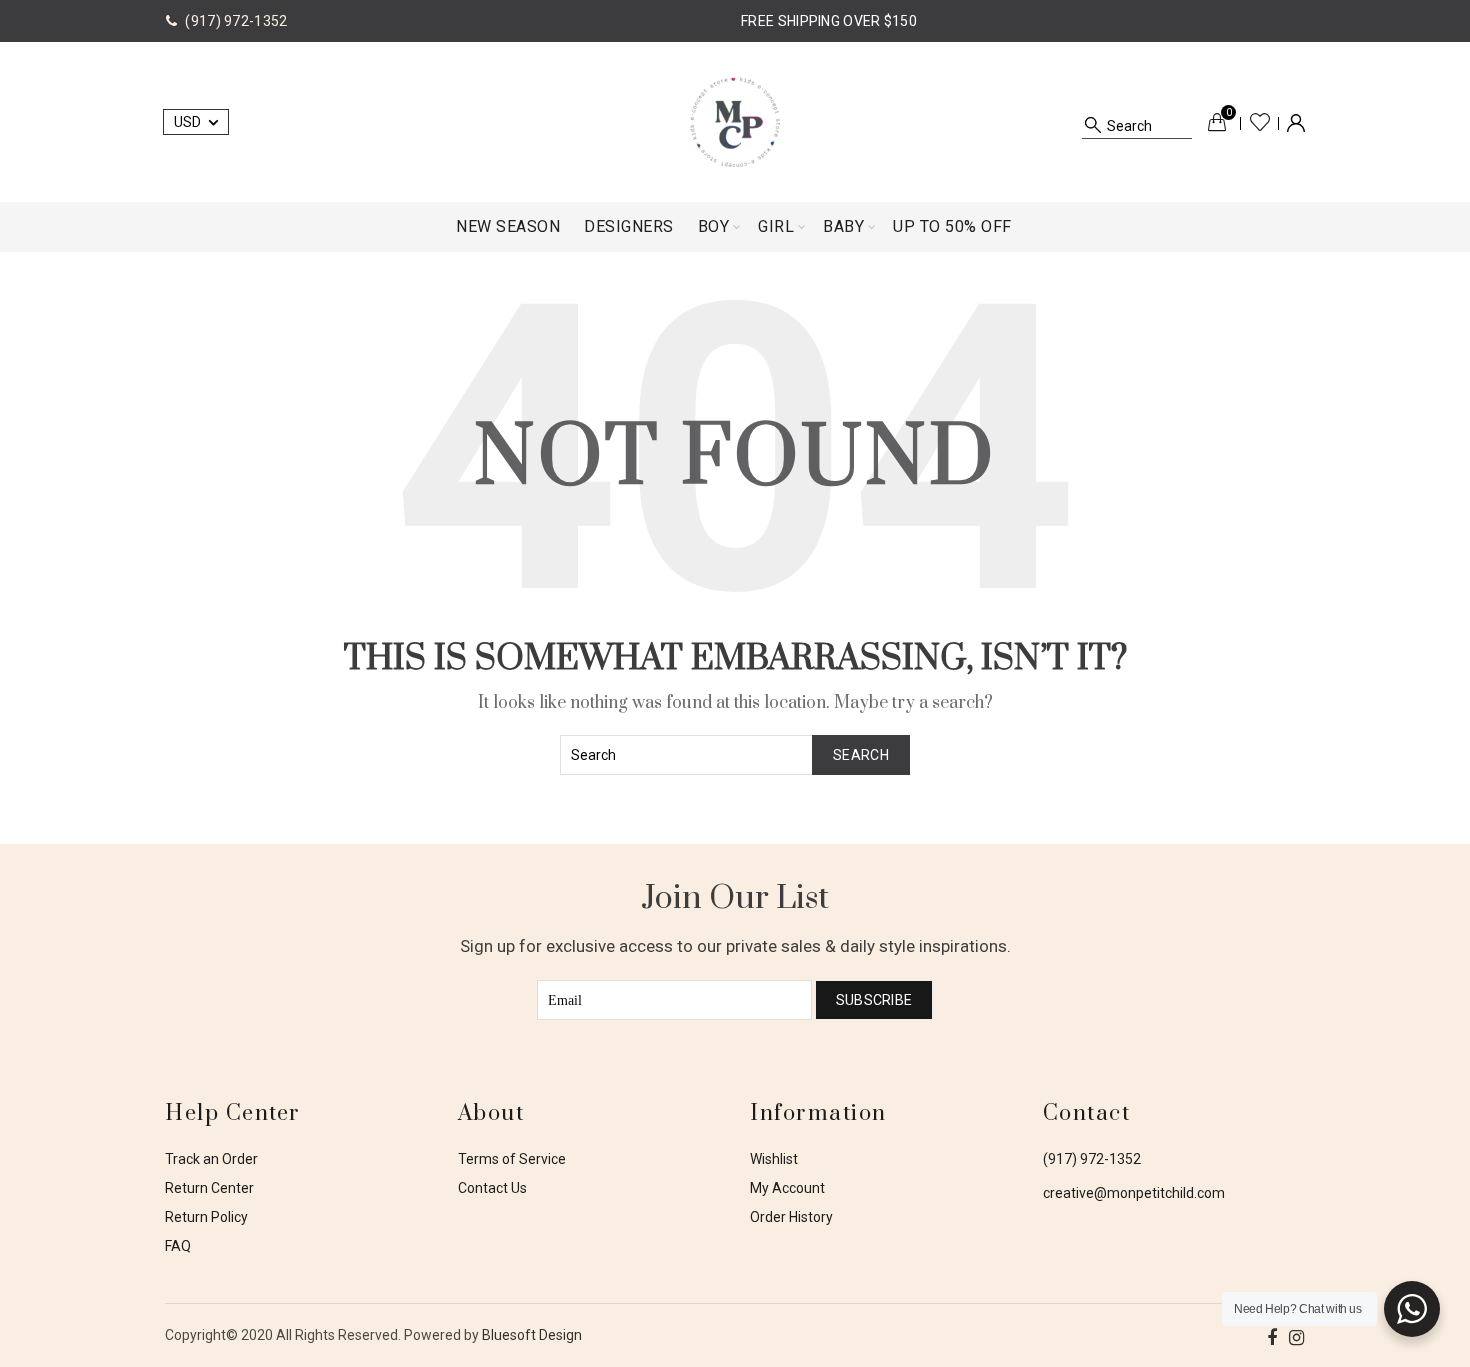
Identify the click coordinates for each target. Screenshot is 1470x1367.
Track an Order (211, 1159)
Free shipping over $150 (829, 21)
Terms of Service (512, 1159)
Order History (791, 1217)
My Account (787, 1188)
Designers (629, 226)
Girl (776, 226)
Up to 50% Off (952, 226)
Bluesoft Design (532, 1335)
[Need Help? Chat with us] (1412, 1309)
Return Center (209, 1188)
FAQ (178, 1246)
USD (187, 122)
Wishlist (1260, 122)
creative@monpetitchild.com (1134, 1193)
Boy (714, 226)
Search (861, 755)
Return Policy (206, 1217)
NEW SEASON (508, 226)
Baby (843, 226)
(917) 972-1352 (1092, 1159)
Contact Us (492, 1188)
